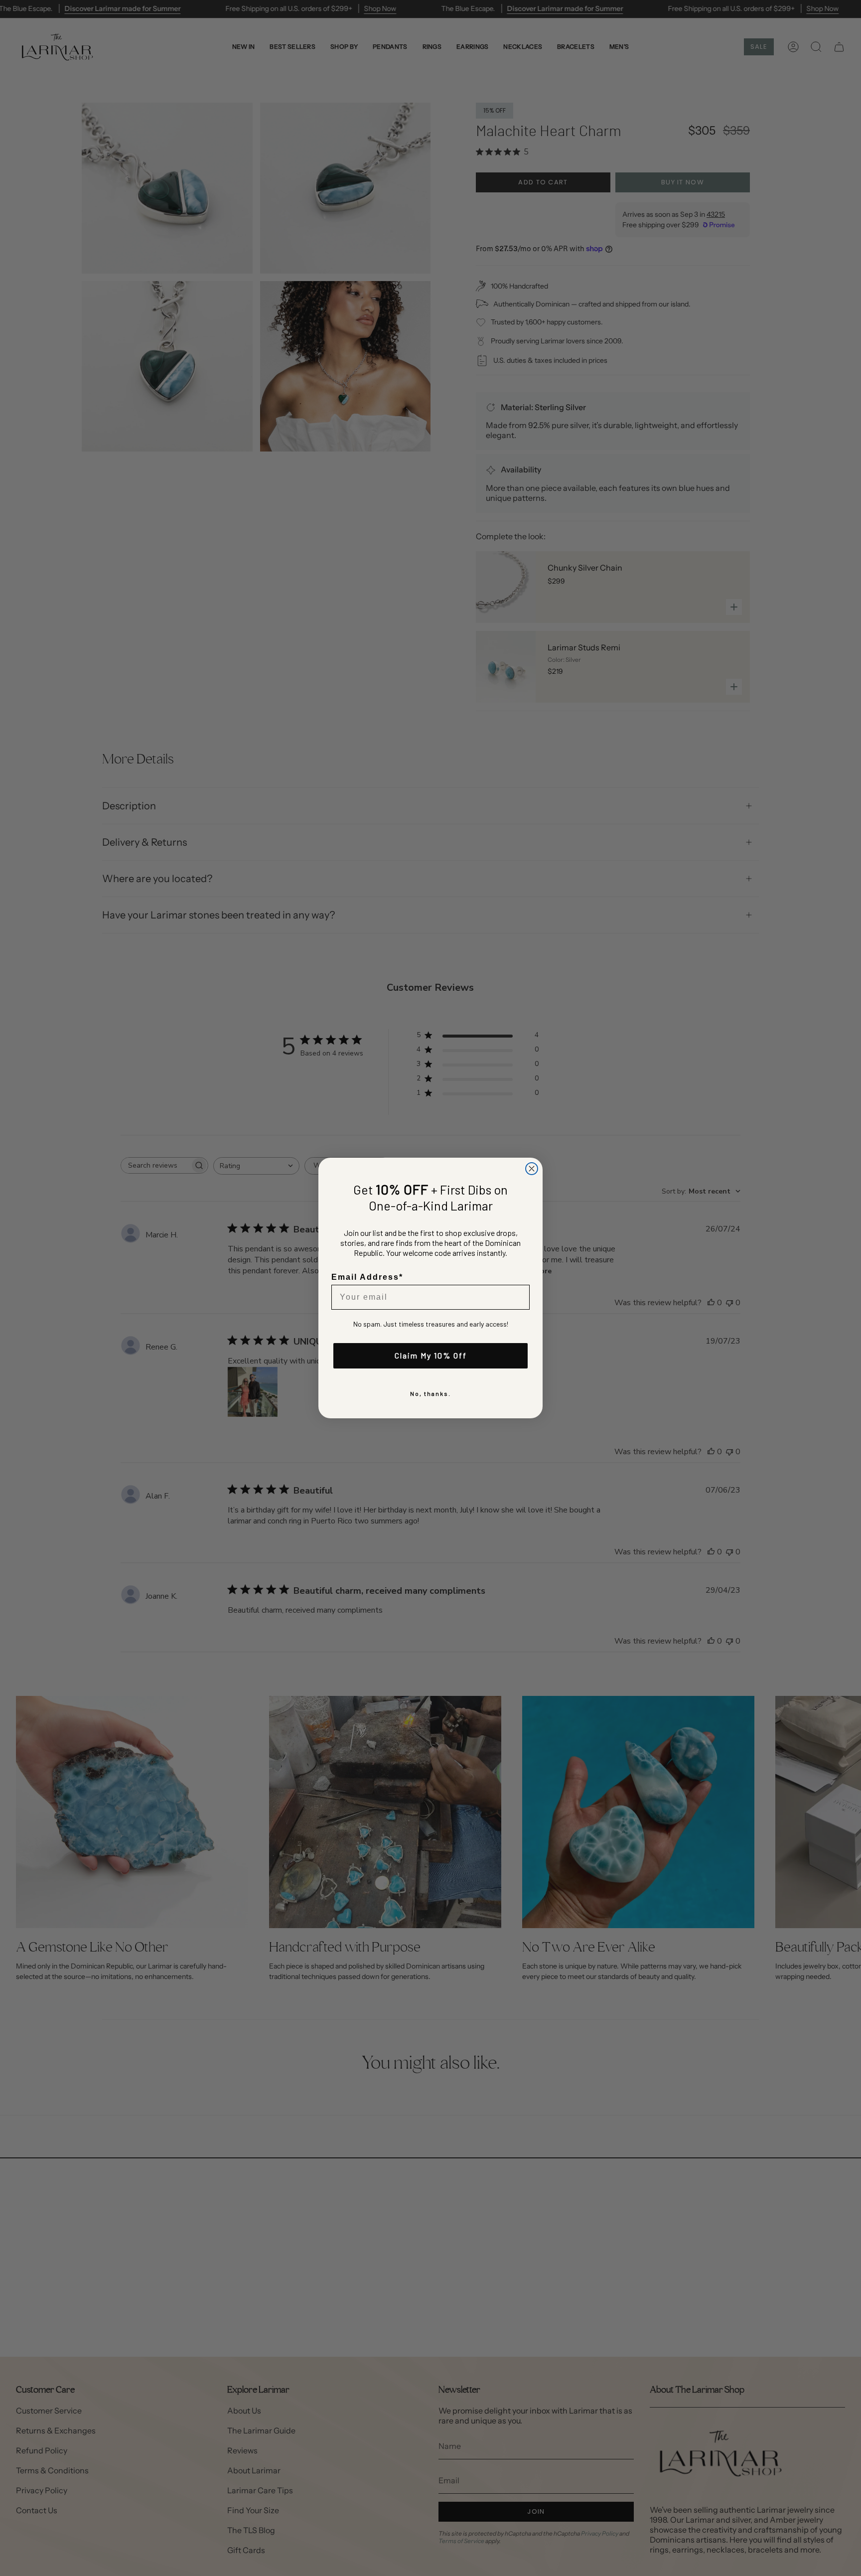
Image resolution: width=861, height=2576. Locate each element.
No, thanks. (430, 1393)
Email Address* (367, 1277)
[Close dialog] (532, 1169)
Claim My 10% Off (431, 1355)
